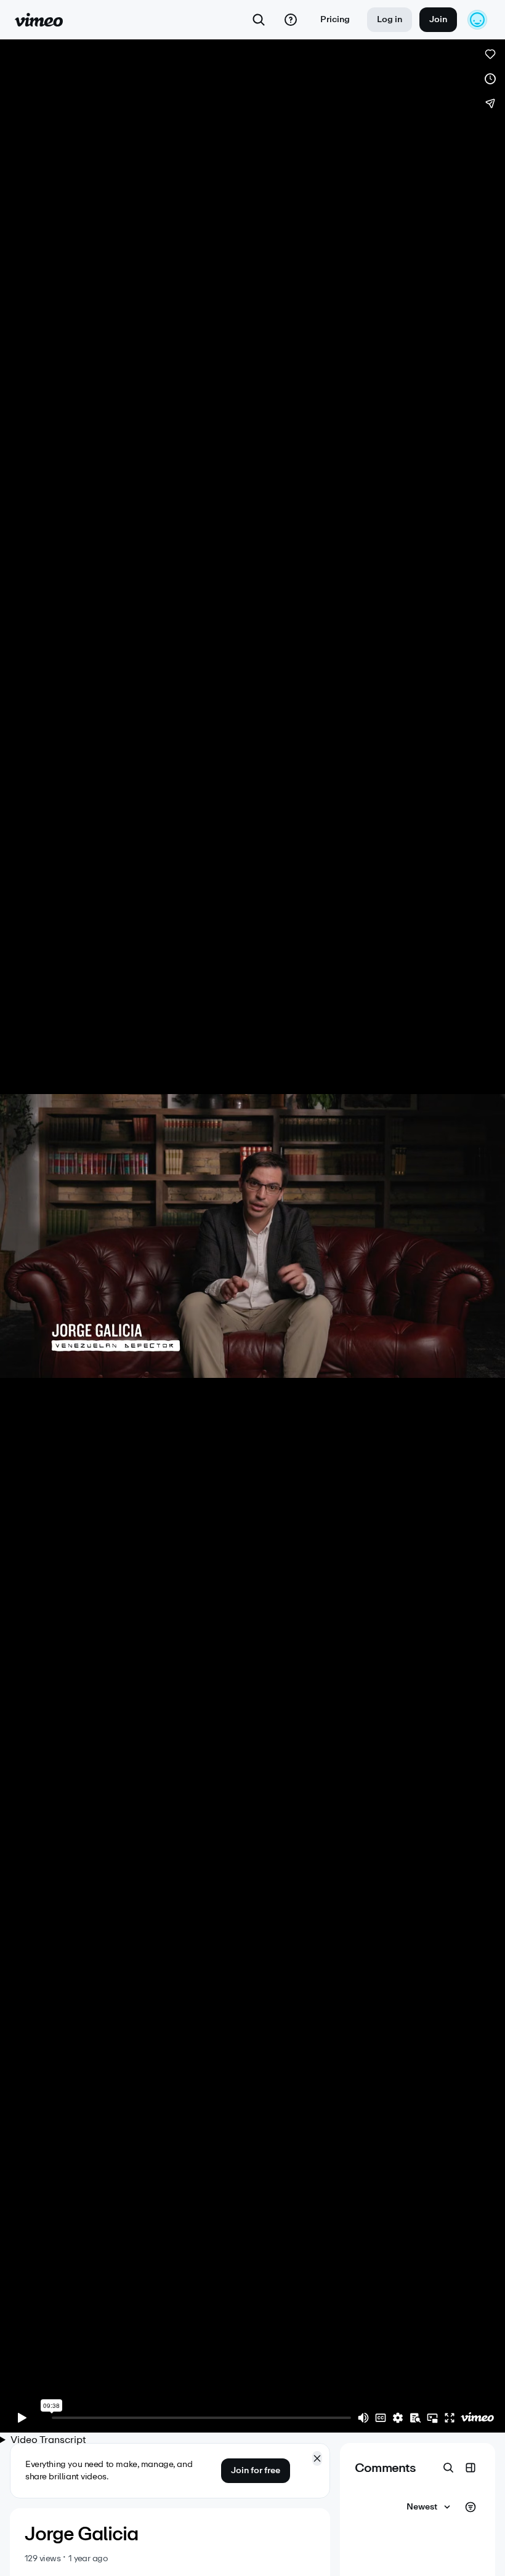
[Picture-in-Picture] (432, 2418)
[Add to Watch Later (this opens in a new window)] (490, 79)
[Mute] (363, 2418)
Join (438, 19)
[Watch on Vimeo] (477, 2418)
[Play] (22, 2418)
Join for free (256, 2470)
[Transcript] (415, 2418)
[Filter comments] (471, 2507)
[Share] (490, 103)
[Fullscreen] (450, 2418)
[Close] (317, 2458)
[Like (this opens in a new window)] (490, 54)
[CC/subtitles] (381, 2418)
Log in (390, 19)
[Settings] (398, 2418)
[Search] (259, 20)
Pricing (335, 19)
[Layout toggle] (471, 2468)
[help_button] (291, 20)
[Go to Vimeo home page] (39, 20)
